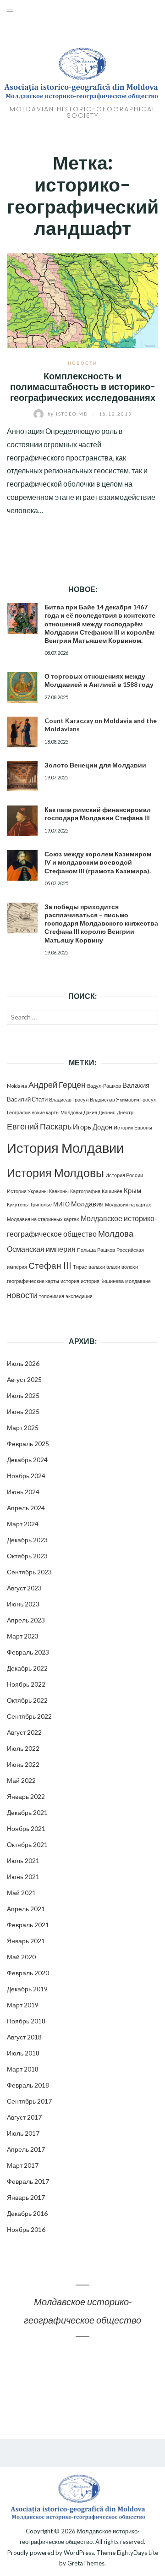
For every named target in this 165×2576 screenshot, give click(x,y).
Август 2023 (24, 1588)
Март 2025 (23, 1428)
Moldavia (17, 1086)
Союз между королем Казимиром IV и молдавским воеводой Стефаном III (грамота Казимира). (98, 862)
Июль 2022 (23, 1748)
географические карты (33, 1281)
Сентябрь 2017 (29, 2101)
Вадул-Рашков (104, 1086)
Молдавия (87, 1204)
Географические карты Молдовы (44, 1112)
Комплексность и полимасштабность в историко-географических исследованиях (83, 387)
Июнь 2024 (23, 1492)
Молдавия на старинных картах (43, 1219)
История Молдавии (65, 1148)
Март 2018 (23, 2069)
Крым (132, 1190)
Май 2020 (21, 1957)
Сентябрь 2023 (29, 1572)
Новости (82, 363)
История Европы (133, 1127)
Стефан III (50, 1265)
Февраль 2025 (28, 1444)
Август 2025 (24, 1379)
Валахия (136, 1085)
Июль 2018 (23, 2053)
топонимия (52, 1296)
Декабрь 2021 (27, 1812)
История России (124, 1175)
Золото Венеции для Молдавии (95, 765)
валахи (97, 1267)
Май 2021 (21, 1893)
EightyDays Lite (137, 2553)
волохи (130, 1267)
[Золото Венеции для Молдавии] (22, 776)
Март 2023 (23, 1636)
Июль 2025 (23, 1395)
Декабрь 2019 (27, 1989)
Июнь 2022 (23, 1764)
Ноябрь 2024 (26, 1476)
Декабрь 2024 (27, 1460)
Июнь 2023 (23, 1604)
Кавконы (59, 1191)
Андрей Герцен (57, 1085)
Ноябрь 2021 (26, 1828)
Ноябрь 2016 (26, 2229)
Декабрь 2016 (27, 2213)
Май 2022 (21, 1780)
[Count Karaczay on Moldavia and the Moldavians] (22, 732)
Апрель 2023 (26, 1620)
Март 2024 (23, 1524)
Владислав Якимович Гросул (123, 1099)
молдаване (138, 1281)
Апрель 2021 (26, 1909)
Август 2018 (24, 2037)
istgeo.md (69, 414)
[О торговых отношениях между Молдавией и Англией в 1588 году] (22, 688)
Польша (86, 1250)
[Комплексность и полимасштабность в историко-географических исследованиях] (82, 299)
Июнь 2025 (23, 1411)
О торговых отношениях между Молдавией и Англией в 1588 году (99, 680)
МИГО (61, 1204)
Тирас (80, 1267)
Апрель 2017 (26, 2149)
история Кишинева (102, 1281)
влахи (113, 1267)
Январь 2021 (26, 1941)
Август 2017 (24, 2117)
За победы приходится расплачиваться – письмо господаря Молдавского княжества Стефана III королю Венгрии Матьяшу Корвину (101, 923)
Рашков (106, 1250)
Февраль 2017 (28, 2181)
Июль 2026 (23, 1363)
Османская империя (41, 1249)
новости (22, 1295)
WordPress (79, 2553)
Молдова (116, 1234)
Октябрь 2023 (27, 1556)
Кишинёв (112, 1191)
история (70, 1281)
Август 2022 (24, 1732)
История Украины (27, 1191)
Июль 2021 (23, 1861)
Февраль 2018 (28, 2085)
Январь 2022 (26, 1796)
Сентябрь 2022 (29, 1716)
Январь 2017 (26, 2197)
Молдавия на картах (128, 1204)
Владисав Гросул (69, 1099)
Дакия (90, 1112)
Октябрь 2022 (27, 1700)
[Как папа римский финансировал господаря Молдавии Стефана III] (22, 821)
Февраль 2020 (28, 1973)
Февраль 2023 (28, 1652)
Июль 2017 (23, 2133)
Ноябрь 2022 (26, 1684)
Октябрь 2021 (27, 1844)
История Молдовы (55, 1173)
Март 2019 (23, 2005)
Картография (85, 1191)
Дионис (107, 1112)
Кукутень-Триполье (29, 1204)
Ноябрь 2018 (26, 2021)
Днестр (125, 1112)
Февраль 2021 (28, 1925)
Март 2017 (23, 2165)
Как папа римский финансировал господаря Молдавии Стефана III (98, 814)
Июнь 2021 (23, 1877)
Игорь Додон (93, 1127)
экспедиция (79, 1296)
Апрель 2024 (26, 1508)
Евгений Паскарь (39, 1126)
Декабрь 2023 (27, 1540)
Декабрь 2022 (27, 1668)
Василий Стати (27, 1099)
